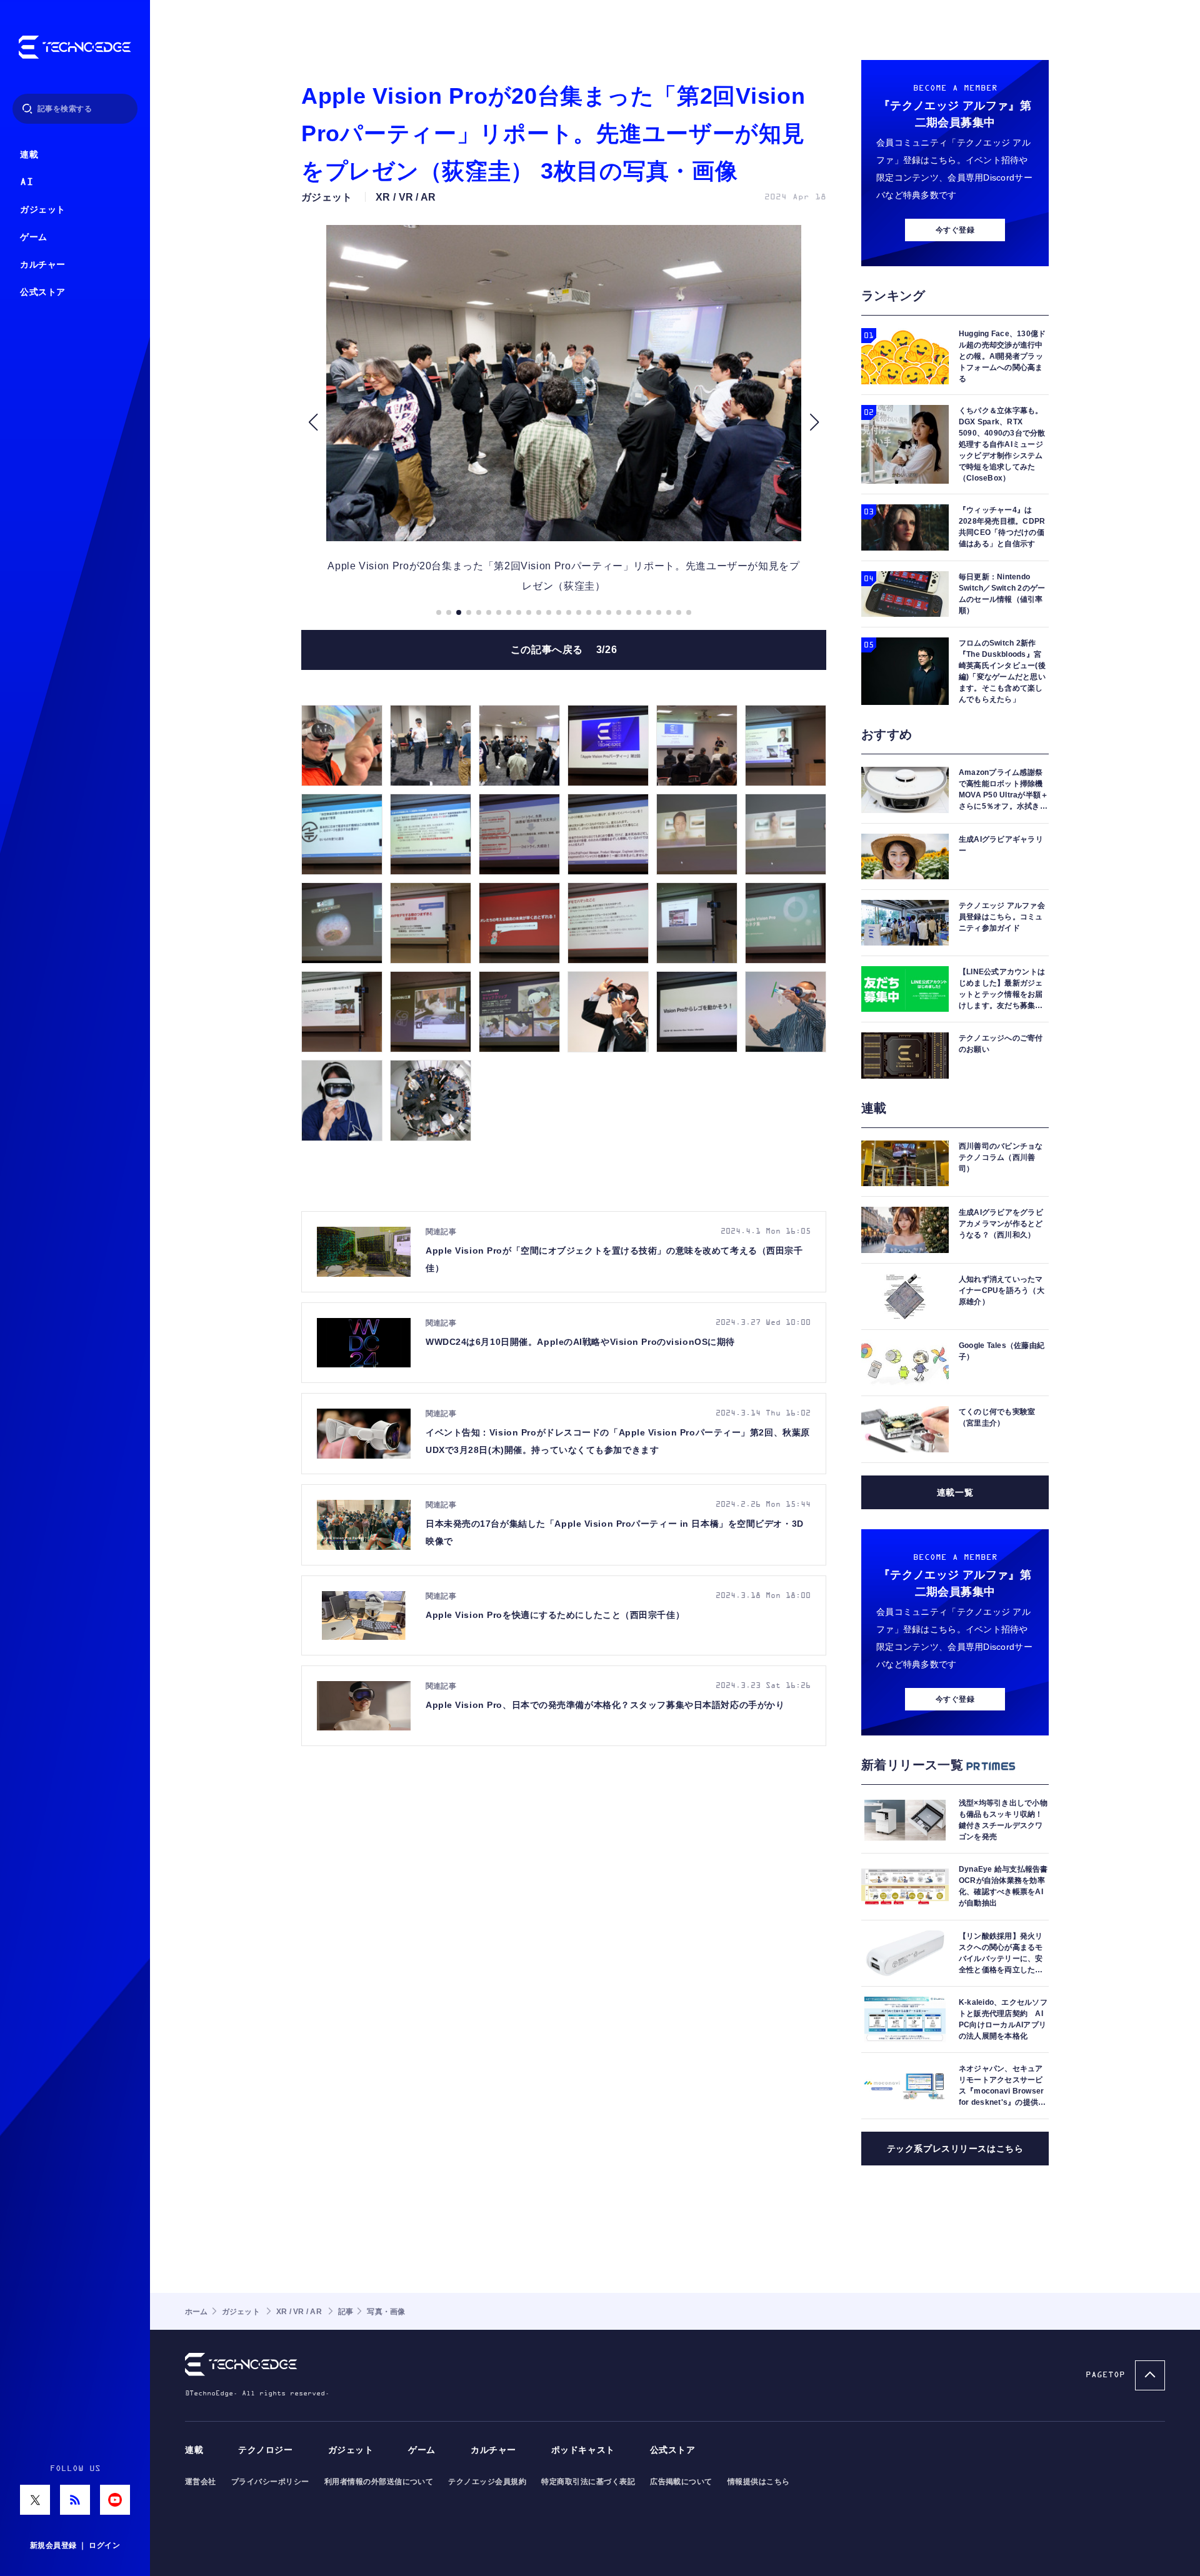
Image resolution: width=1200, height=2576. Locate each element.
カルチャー (43, 265)
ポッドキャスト (583, 2450)
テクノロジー (265, 2450)
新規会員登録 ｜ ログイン (75, 2545)
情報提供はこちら (759, 2482)
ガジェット (43, 210)
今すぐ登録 (955, 230)
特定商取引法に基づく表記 (588, 2482)
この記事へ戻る (564, 650)
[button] (313, 422)
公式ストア (43, 292)
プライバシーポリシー (270, 2482)
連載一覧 (955, 1492)
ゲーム (34, 237)
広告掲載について (681, 2482)
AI (27, 182)
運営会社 (201, 2482)
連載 (29, 155)
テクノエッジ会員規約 (487, 2482)
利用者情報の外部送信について (379, 2482)
